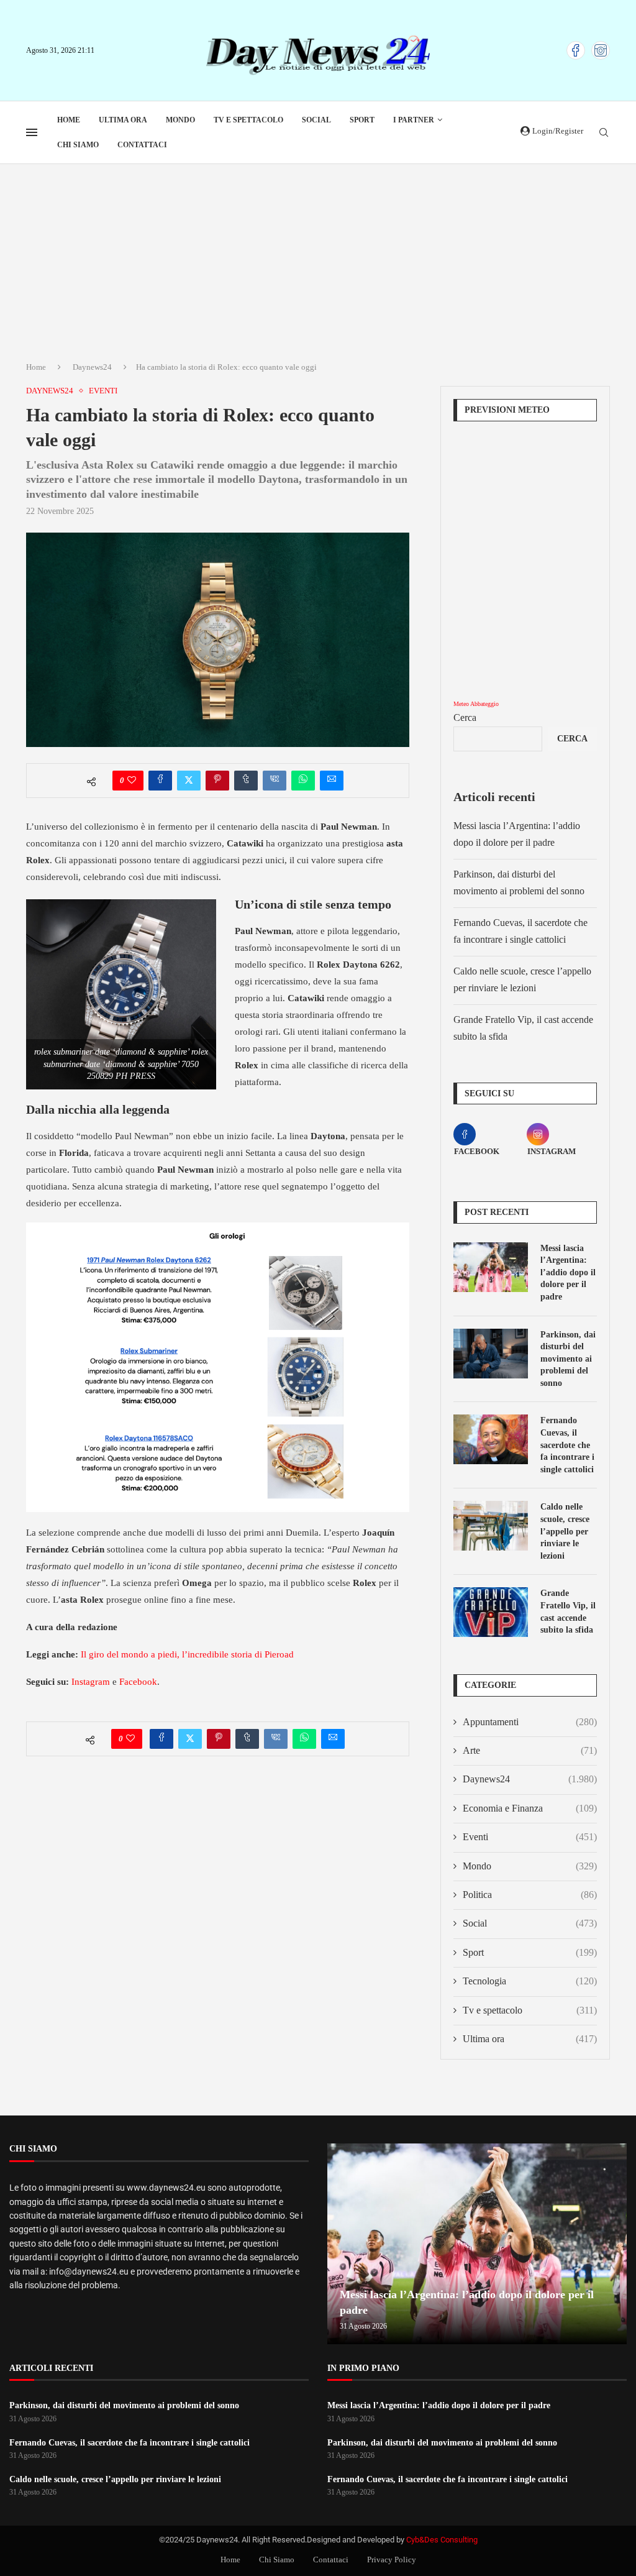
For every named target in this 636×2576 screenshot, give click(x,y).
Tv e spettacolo (248, 120)
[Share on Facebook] (160, 781)
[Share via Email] (332, 781)
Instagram (91, 1682)
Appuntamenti (530, 1722)
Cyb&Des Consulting (442, 2540)
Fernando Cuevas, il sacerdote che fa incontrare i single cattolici (567, 1445)
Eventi (530, 1837)
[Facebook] (576, 50)
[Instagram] (601, 50)
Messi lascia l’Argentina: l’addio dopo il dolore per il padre (568, 1272)
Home (69, 120)
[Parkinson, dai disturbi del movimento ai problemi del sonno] (491, 1354)
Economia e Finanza (530, 1808)
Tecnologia (530, 1981)
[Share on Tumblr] (246, 781)
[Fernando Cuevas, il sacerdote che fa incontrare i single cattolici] (491, 1439)
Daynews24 (92, 367)
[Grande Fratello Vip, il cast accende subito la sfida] (491, 1612)
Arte (530, 1750)
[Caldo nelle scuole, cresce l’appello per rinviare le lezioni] (491, 1526)
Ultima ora (123, 120)
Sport (362, 120)
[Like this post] (132, 781)
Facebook (138, 1682)
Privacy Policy (392, 2560)
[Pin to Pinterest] (217, 781)
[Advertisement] (318, 257)
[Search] (604, 133)
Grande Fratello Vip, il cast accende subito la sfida (568, 1611)
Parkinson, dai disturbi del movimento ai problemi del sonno (568, 1359)
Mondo (180, 120)
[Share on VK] (275, 781)
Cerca (465, 717)
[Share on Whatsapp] (303, 781)
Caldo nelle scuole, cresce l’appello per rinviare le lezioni (565, 1531)
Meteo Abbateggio (476, 704)
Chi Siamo (78, 145)
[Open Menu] (32, 132)
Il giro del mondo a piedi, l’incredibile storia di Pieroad (187, 1654)
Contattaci (142, 145)
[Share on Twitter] (189, 781)
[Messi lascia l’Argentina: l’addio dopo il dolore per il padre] (491, 1267)
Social (316, 120)
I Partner (414, 120)
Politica (530, 1895)
